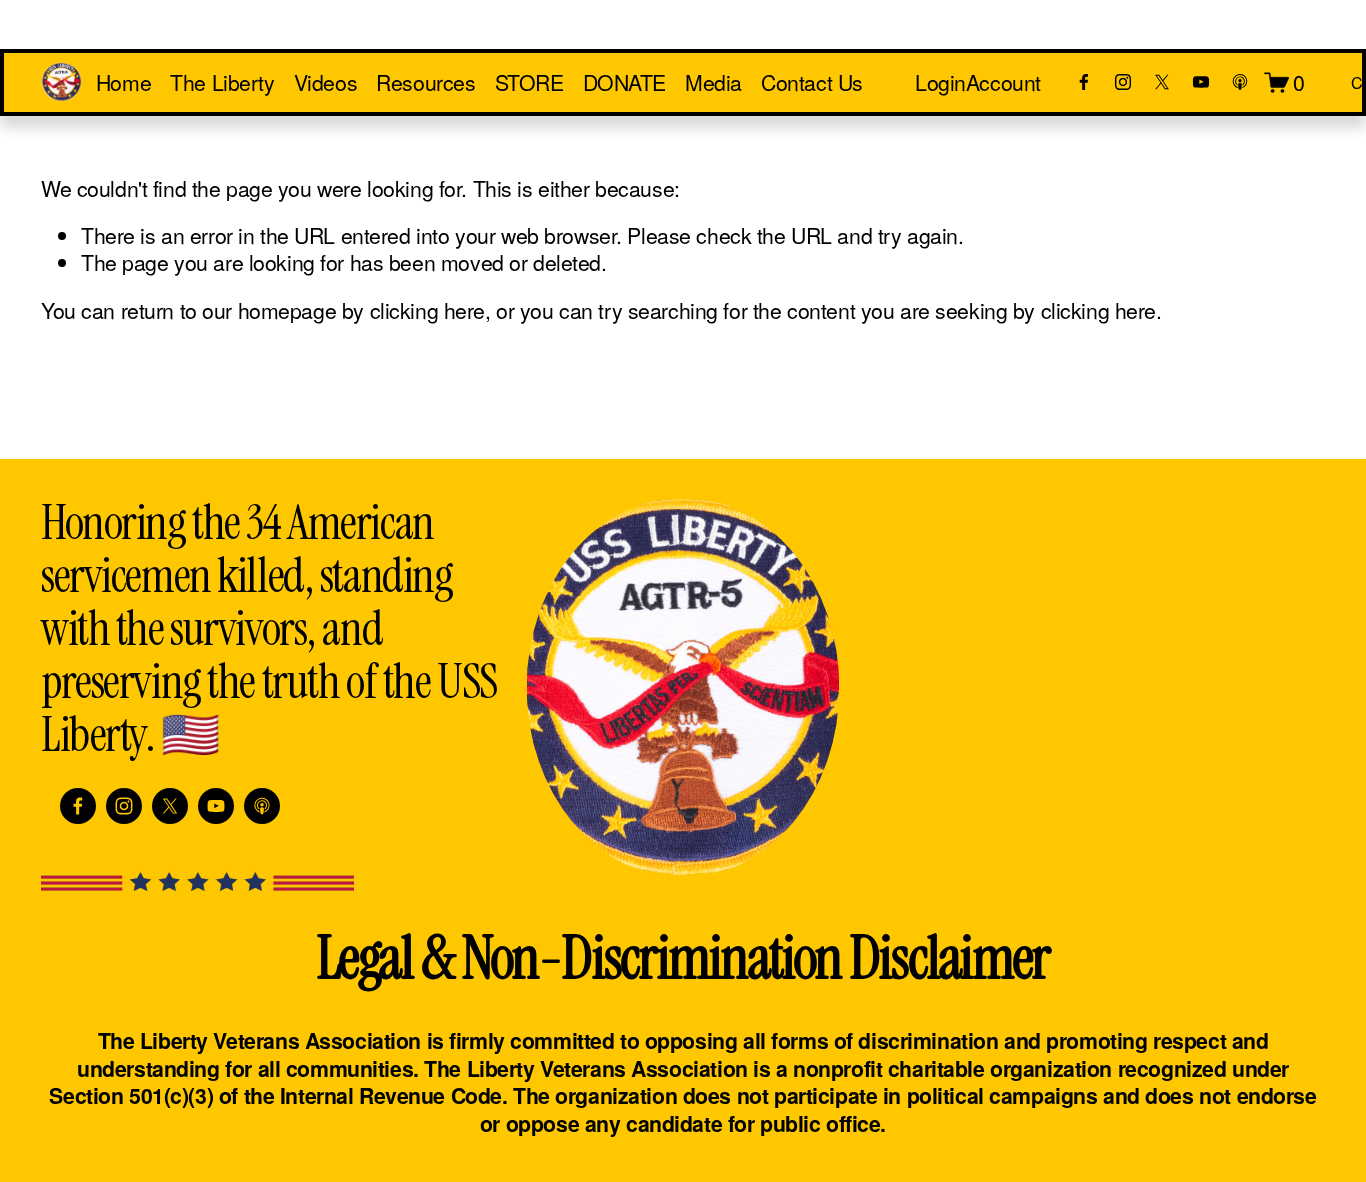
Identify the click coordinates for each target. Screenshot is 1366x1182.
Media (713, 82)
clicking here (427, 310)
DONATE (624, 82)
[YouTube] (1201, 82)
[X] (1162, 82)
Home (123, 82)
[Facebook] (1084, 82)
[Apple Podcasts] (1240, 82)
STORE (529, 82)
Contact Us (812, 82)
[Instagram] (1123, 82)
